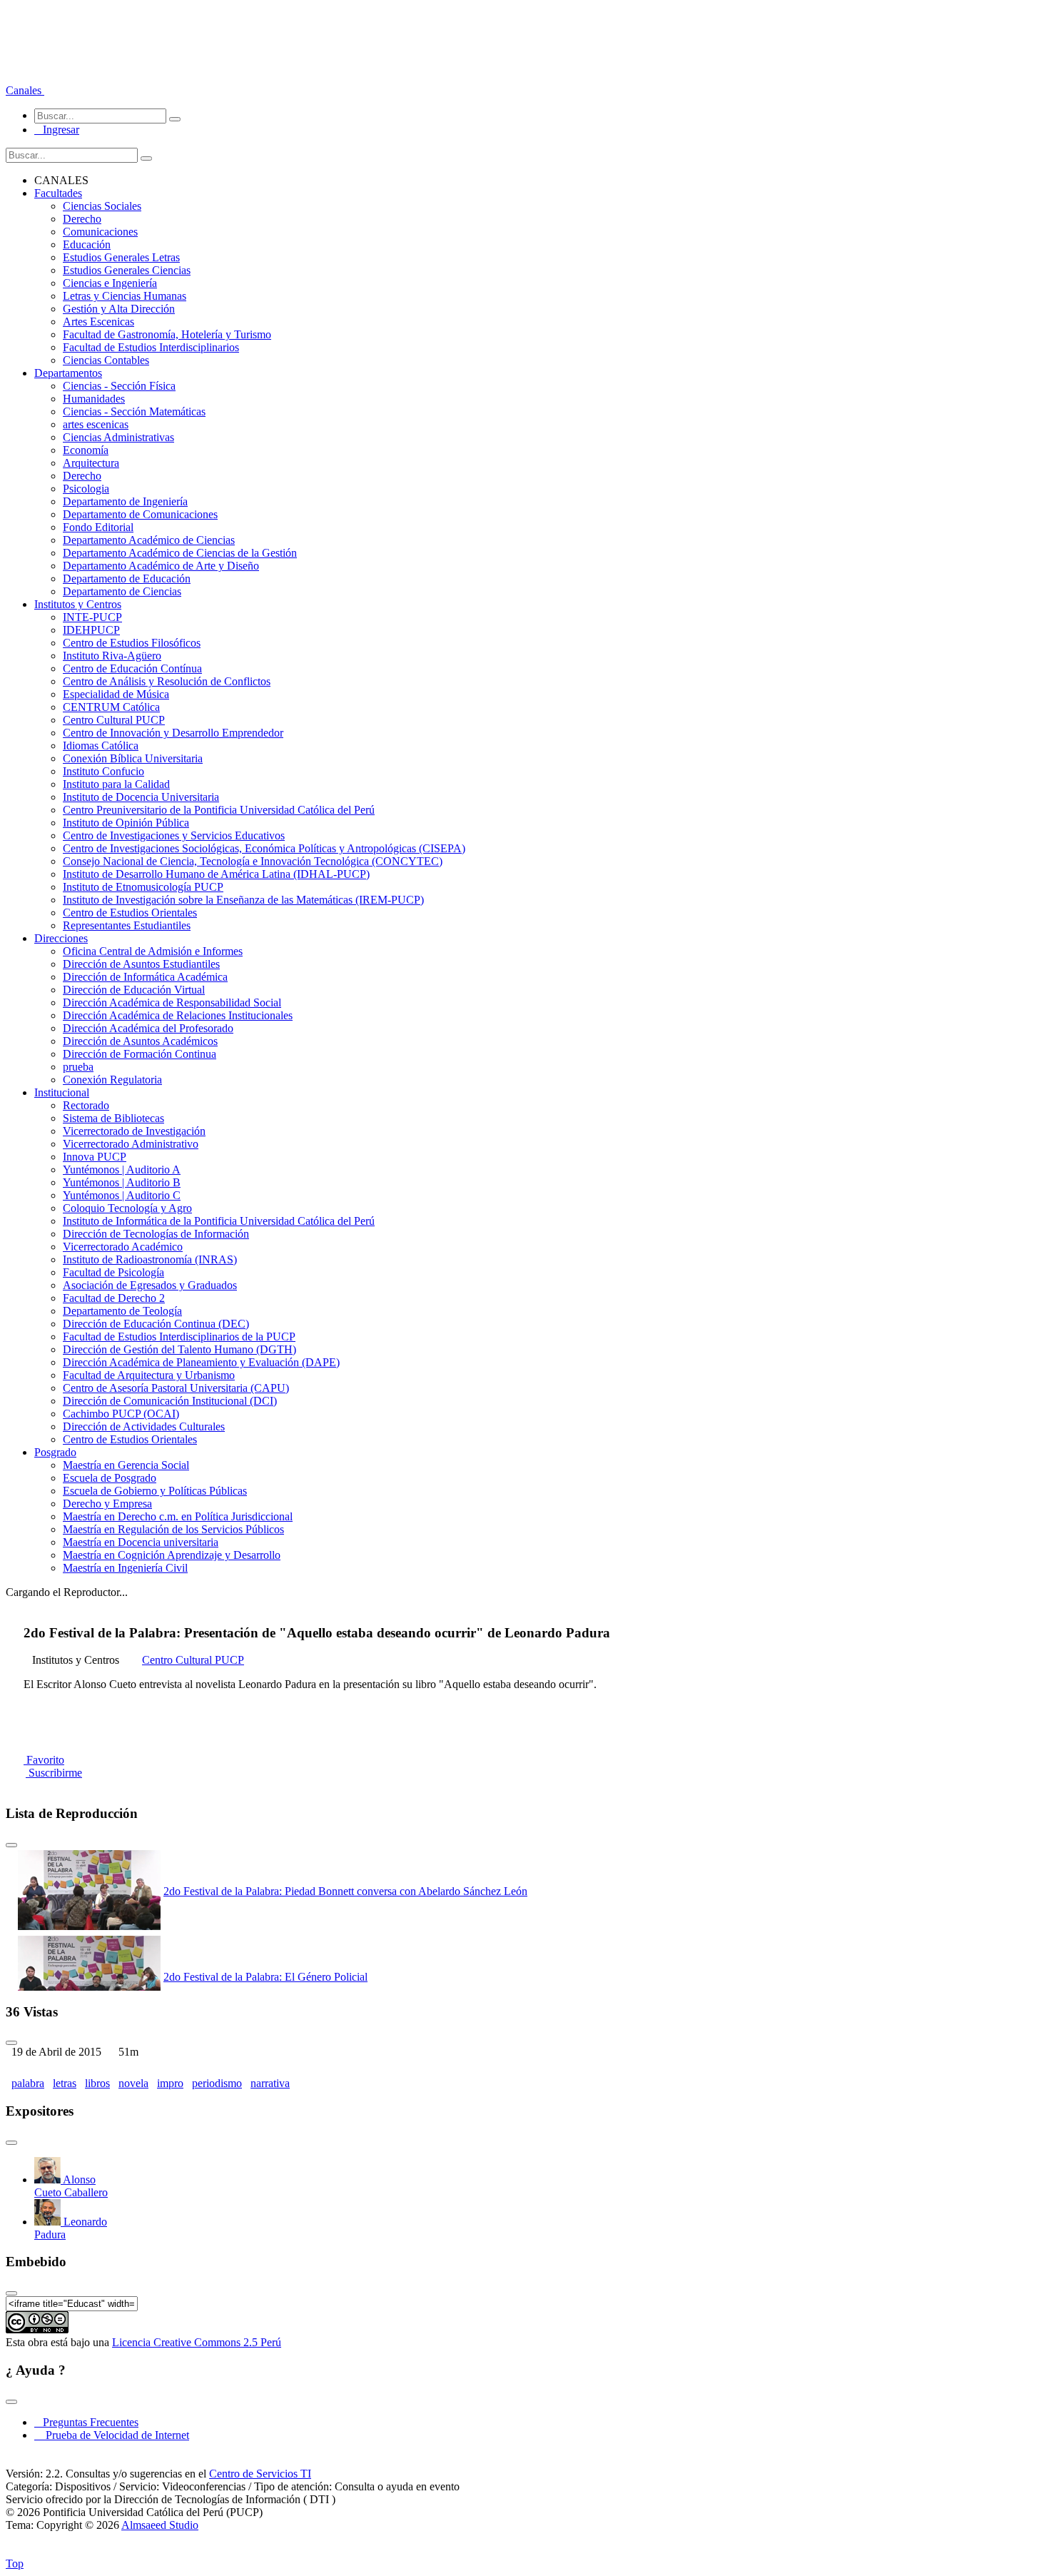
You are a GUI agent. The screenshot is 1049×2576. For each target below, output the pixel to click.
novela (133, 2083)
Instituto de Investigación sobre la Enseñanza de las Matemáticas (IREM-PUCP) (243, 900)
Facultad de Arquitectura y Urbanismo (149, 1375)
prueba (78, 1067)
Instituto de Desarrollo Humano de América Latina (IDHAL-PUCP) (216, 874)
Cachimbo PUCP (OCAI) (121, 1414)
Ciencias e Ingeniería (110, 283)
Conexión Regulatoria (112, 1080)
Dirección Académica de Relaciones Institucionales (178, 1015)
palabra (28, 2083)
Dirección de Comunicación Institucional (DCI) (170, 1401)
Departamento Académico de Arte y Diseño (161, 566)
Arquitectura (91, 463)
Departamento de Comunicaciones (140, 514)
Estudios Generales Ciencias (127, 270)
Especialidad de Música (116, 694)
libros (97, 2083)
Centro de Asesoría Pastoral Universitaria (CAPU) (176, 1388)
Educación (87, 244)
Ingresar (57, 130)
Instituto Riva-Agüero (112, 656)
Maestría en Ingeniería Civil (125, 1568)
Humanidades (94, 399)
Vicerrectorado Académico (123, 1247)
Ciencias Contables (106, 360)
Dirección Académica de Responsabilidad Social (172, 1002)
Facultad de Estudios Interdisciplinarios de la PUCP (179, 1337)
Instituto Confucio (103, 771)
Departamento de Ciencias (122, 591)
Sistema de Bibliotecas (113, 1118)
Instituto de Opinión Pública (126, 823)
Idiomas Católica (101, 746)
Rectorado (86, 1105)
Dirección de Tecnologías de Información (156, 1234)
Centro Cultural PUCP (114, 720)
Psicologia (86, 489)
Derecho (82, 219)
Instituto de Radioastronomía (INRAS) (150, 1259)
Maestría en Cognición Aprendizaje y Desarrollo (172, 1555)
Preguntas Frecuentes (86, 2422)
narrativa (270, 2083)
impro (170, 2083)
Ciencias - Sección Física (119, 386)
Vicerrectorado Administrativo (131, 1144)
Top (15, 2564)
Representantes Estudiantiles (127, 925)
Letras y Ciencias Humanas (125, 296)
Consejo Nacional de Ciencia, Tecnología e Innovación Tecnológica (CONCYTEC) (253, 861)
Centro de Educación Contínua (132, 668)
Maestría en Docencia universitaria (141, 1542)
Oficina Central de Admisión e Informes (153, 951)
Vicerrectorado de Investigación (134, 1131)
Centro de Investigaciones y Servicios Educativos (174, 835)
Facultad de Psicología (113, 1272)
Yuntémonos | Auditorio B (122, 1182)
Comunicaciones (100, 232)
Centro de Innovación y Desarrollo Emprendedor (173, 733)
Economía (86, 450)
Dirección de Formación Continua (140, 1054)
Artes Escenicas (98, 322)
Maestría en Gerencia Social (126, 1465)
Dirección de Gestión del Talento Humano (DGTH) (179, 1349)
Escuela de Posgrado (110, 1478)
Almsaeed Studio (160, 2525)
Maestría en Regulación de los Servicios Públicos (173, 1529)
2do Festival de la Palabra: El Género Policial (265, 1977)
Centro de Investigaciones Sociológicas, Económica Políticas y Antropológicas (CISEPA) (264, 848)
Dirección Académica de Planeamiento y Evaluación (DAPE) (201, 1362)
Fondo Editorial (98, 527)
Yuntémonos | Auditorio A (122, 1170)
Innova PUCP (95, 1157)
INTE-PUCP (92, 617)
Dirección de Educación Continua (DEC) (156, 1324)
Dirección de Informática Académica (145, 977)
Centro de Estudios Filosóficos (132, 643)
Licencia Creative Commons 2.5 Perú (197, 2342)
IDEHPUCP (91, 630)
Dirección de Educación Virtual (134, 990)
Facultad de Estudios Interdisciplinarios (151, 347)
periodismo (217, 2083)
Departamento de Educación (127, 579)
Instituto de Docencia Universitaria (141, 797)
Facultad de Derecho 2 (114, 1298)
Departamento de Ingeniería (125, 501)
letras (65, 2083)
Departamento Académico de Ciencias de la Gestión (180, 553)
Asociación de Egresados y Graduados (150, 1285)
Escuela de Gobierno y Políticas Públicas (155, 1491)
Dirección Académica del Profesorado (148, 1028)
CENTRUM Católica (111, 707)
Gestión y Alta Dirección (119, 309)
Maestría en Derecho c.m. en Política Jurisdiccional (178, 1516)
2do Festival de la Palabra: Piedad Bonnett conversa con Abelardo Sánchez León (345, 1891)
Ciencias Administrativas (118, 437)
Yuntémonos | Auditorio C (122, 1195)
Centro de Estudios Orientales (130, 913)
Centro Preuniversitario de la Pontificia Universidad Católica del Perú (219, 810)
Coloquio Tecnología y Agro (127, 1208)
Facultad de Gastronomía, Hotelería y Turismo (167, 334)
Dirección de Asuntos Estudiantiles (141, 964)
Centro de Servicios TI (260, 2474)
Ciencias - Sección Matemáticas (134, 411)
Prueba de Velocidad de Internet (113, 2435)
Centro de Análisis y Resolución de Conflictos (167, 681)
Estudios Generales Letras (121, 257)
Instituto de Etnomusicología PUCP (143, 887)
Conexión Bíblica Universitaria (133, 758)
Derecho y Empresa (107, 1504)
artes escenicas (96, 424)
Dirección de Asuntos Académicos (140, 1041)
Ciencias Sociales (102, 206)
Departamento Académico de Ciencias (149, 540)
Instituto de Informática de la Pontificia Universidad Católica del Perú (219, 1221)
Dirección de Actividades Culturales (144, 1426)
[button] (25, 90)
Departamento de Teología (122, 1311)
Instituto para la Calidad (116, 784)
